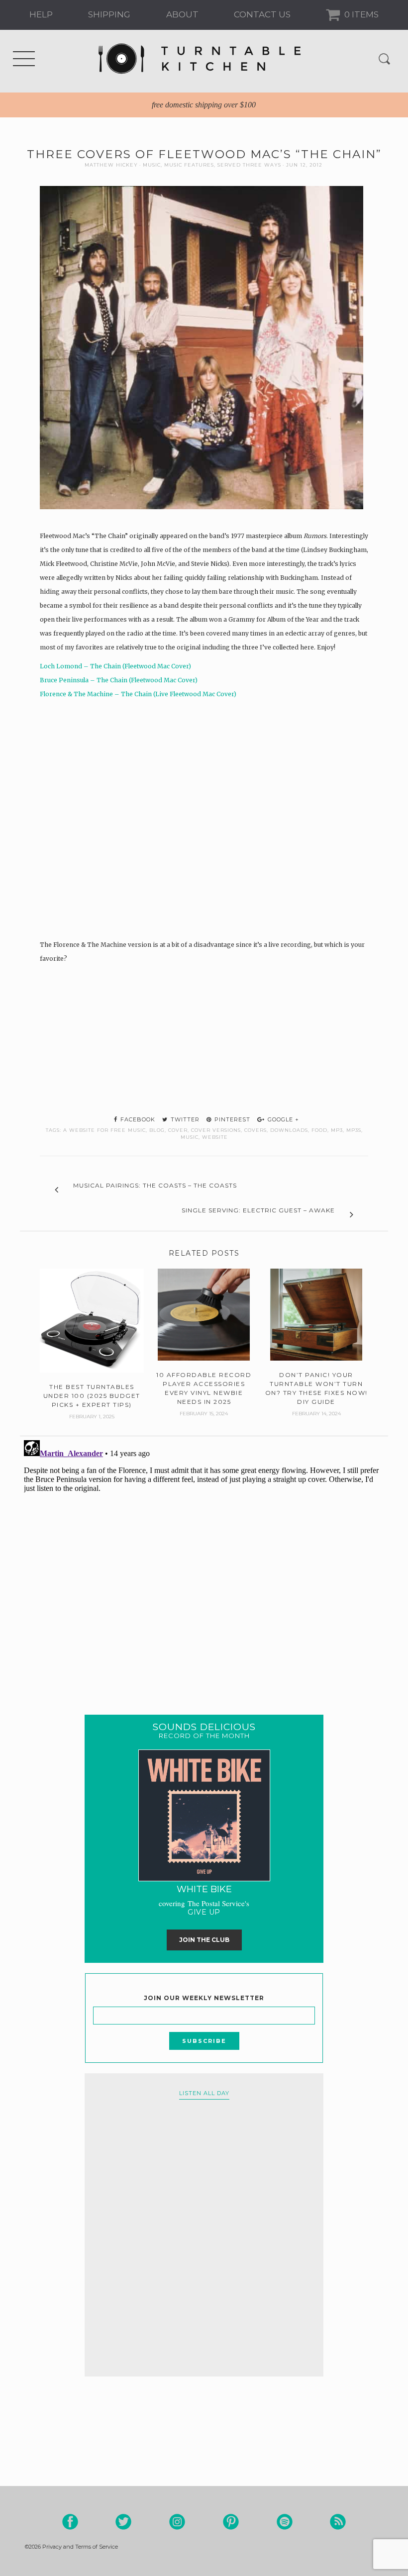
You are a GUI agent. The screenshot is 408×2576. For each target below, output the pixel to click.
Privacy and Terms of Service (80, 2547)
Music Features (189, 165)
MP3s (354, 1130)
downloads (289, 1130)
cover (178, 1130)
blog (157, 1130)
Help (41, 14)
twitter (184, 1119)
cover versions (216, 1130)
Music (152, 165)
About (182, 14)
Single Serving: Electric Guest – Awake (258, 1210)
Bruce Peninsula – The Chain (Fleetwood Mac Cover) (119, 680)
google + (282, 1119)
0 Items (360, 14)
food (319, 1130)
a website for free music (104, 1130)
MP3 (337, 1130)
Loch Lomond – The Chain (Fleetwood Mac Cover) (115, 666)
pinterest (231, 1119)
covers (255, 1130)
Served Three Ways (249, 165)
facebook (137, 1119)
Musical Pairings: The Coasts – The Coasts (155, 1185)
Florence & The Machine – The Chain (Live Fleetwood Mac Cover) (138, 694)
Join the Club (204, 1940)
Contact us (262, 14)
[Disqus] (204, 1561)
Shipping (109, 14)
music (190, 1137)
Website (215, 1137)
